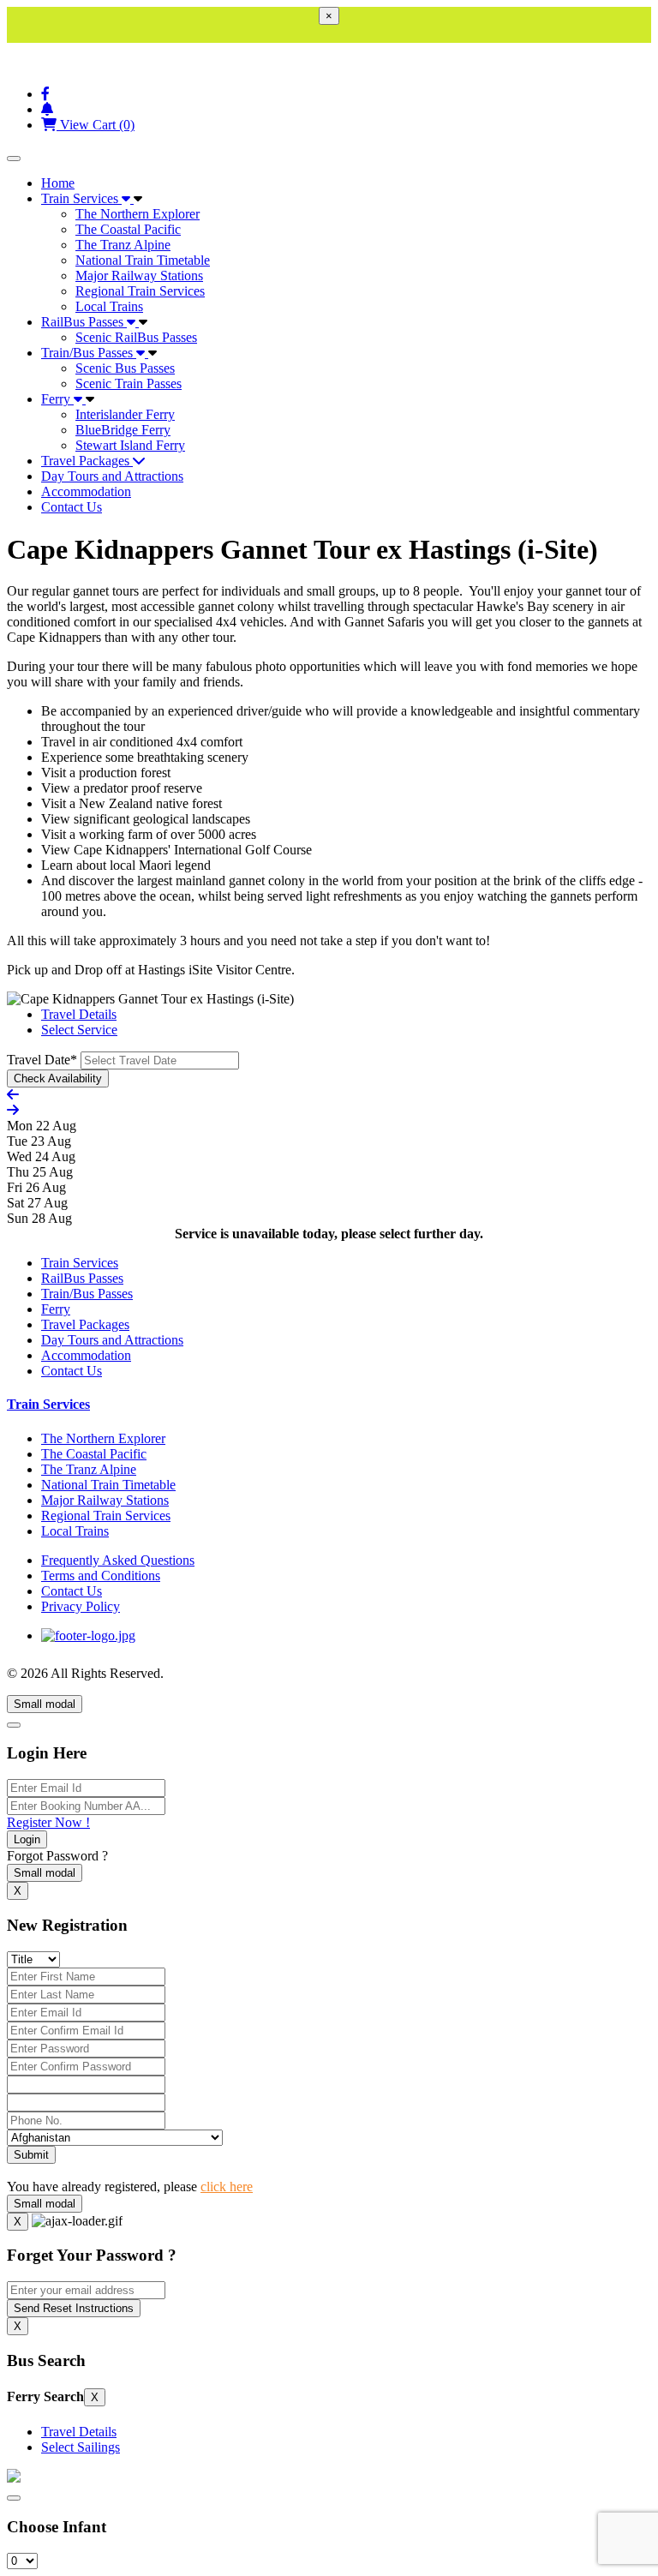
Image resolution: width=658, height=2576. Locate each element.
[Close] (14, 1725)
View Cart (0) (96, 125)
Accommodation (86, 491)
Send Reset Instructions (74, 2308)
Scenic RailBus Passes (136, 337)
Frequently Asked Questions (118, 1560)
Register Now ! (48, 1822)
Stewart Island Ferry (130, 445)
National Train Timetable (143, 260)
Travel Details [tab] (79, 1014)
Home (58, 183)
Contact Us (72, 507)
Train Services (81, 198)
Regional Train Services (140, 291)
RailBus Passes (84, 322)
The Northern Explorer (138, 214)
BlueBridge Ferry (123, 430)
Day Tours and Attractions (112, 476)
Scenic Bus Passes (125, 368)
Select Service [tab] (79, 1030)
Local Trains (109, 306)
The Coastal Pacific (128, 229)
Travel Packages (87, 461)
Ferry (57, 399)
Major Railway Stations (139, 276)
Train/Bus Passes (89, 353)
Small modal (45, 1704)
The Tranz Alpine (123, 245)
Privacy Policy (81, 1606)
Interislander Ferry (125, 414)
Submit (31, 2155)
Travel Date (42, 1060)
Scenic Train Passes (129, 383)
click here (227, 2187)
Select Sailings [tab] (81, 2447)
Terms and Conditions (101, 1576)
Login (27, 1839)
